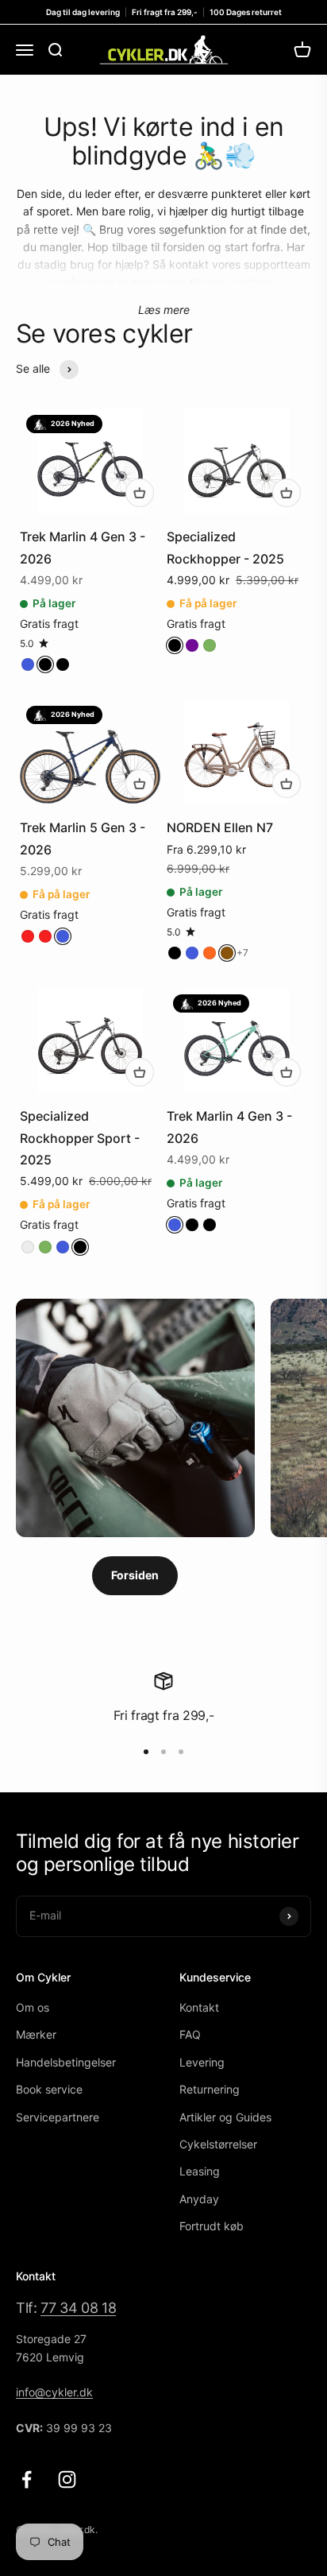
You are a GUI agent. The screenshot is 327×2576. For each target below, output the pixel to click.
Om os (33, 2007)
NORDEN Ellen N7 (220, 827)
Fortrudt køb (212, 2226)
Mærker (36, 2034)
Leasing (200, 2171)
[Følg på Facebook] (27, 2479)
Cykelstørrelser (218, 2144)
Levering (202, 2062)
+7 (242, 953)
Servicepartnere (58, 2117)
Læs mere (164, 310)
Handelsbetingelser (66, 2062)
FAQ (190, 2034)
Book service (49, 2089)
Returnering (210, 2089)
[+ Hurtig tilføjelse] (140, 493)
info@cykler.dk (54, 2392)
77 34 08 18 (78, 2308)
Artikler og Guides (225, 2117)
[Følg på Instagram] (67, 2479)
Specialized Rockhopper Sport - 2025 (80, 1137)
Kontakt (199, 2007)
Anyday (199, 2199)
